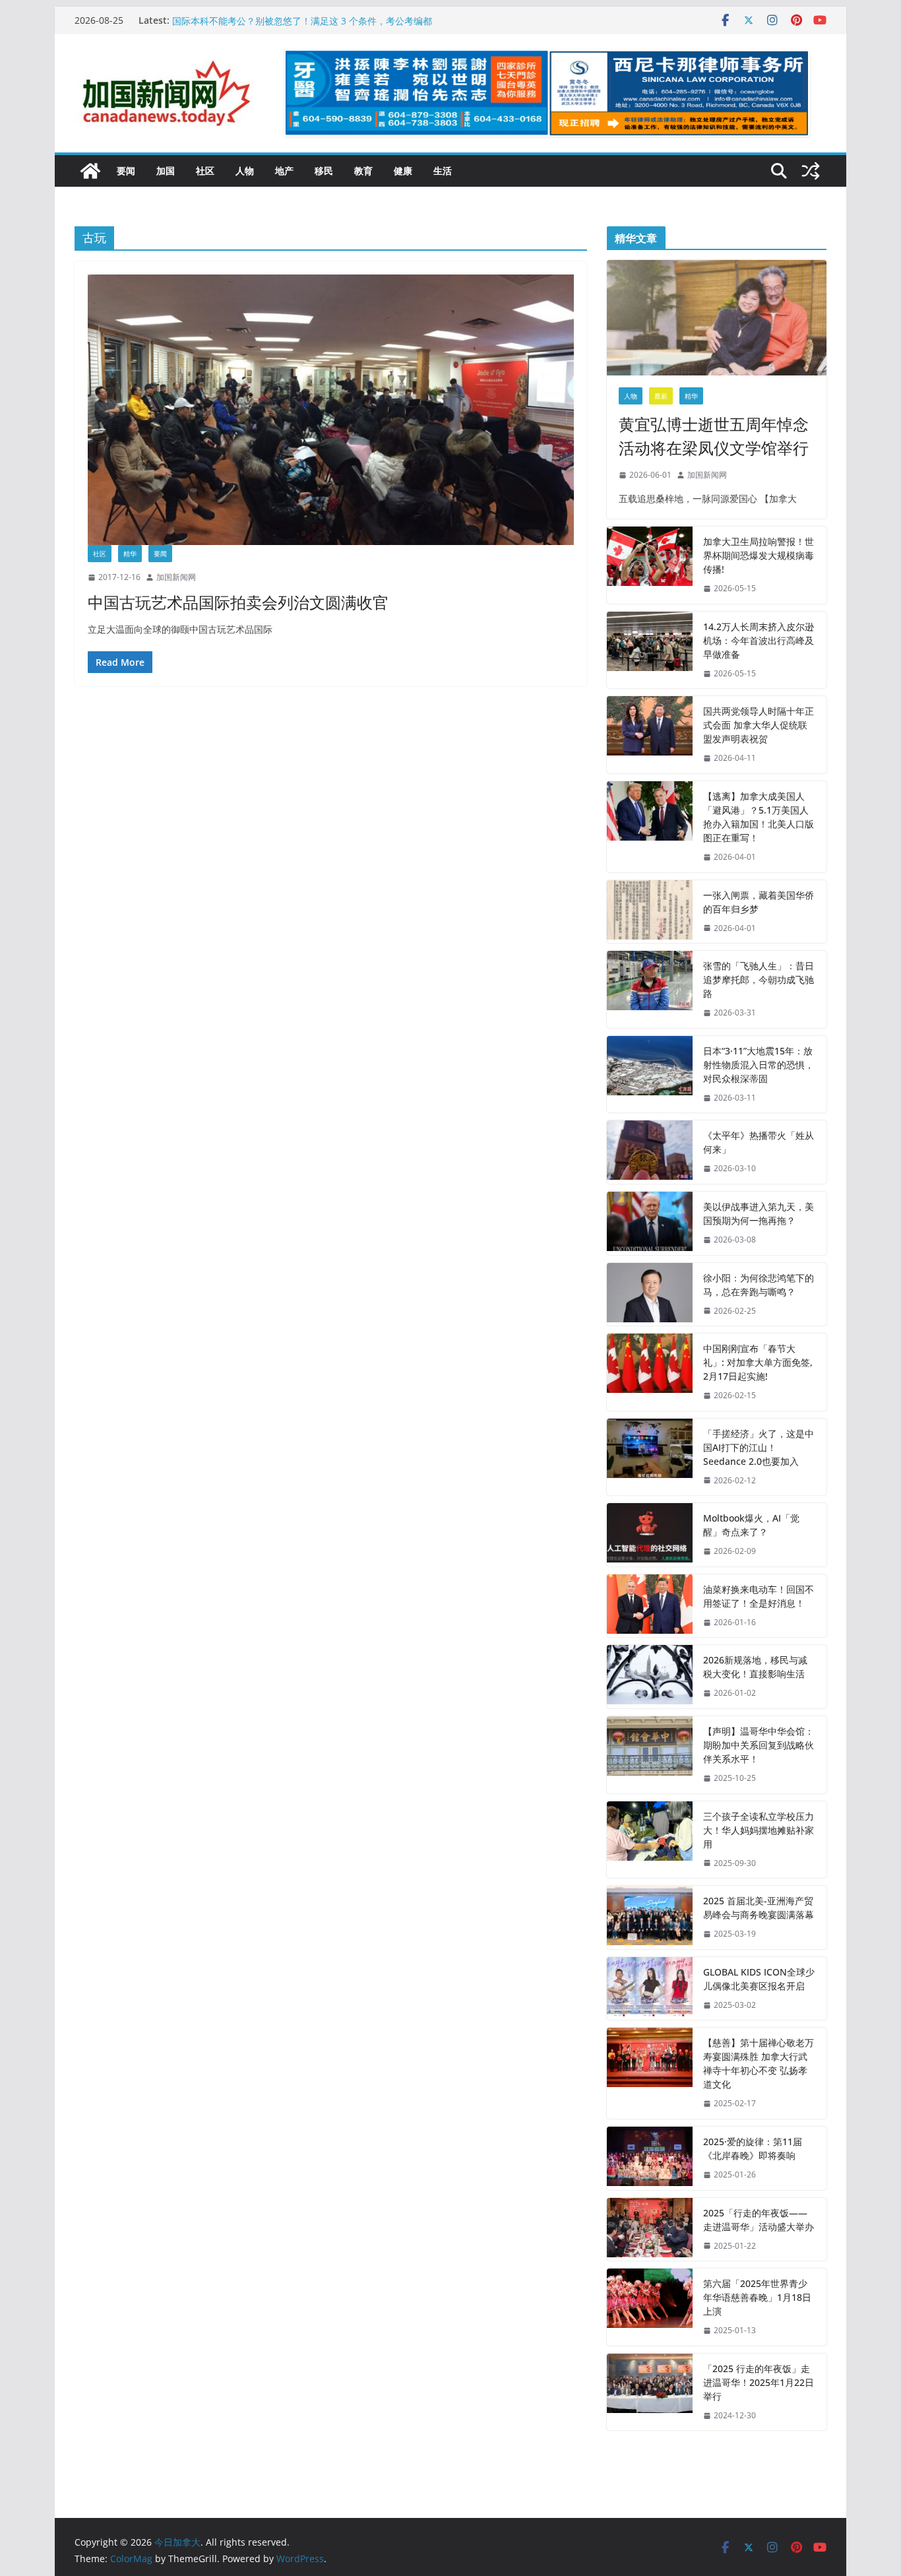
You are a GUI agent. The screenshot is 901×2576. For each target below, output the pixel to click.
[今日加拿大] (90, 171)
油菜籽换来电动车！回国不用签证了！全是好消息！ (759, 1596)
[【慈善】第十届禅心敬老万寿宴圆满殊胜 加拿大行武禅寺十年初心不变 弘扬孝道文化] (650, 2073)
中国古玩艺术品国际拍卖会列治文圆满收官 (238, 602)
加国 (166, 171)
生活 (443, 171)
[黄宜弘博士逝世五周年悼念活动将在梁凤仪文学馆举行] (717, 318)
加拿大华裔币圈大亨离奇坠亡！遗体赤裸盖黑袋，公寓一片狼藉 (301, 20)
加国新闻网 (176, 577)
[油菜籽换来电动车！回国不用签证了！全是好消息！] (650, 1606)
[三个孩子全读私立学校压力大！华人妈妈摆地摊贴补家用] (650, 1840)
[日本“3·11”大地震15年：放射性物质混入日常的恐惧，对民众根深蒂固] (650, 1075)
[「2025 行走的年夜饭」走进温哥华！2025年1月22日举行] (650, 2392)
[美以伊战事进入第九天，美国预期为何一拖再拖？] (650, 1223)
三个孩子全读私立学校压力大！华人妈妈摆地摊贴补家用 (759, 1830)
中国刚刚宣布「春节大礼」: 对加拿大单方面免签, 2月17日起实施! (758, 1362)
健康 (403, 171)
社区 (205, 171)
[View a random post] (811, 171)
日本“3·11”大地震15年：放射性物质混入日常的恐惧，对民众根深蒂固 (759, 1065)
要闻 (126, 171)
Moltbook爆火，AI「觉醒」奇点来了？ (751, 1525)
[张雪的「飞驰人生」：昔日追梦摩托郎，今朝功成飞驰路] (650, 989)
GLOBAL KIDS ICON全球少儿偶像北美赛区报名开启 (759, 1979)
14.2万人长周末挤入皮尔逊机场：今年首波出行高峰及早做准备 (759, 640)
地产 (284, 171)
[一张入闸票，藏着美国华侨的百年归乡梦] (650, 912)
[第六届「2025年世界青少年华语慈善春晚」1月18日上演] (650, 2307)
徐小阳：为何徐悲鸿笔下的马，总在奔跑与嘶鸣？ (759, 1285)
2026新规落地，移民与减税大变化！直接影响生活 (755, 1667)
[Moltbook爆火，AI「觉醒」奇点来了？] (650, 1535)
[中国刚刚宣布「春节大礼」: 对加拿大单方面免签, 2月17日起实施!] (650, 1372)
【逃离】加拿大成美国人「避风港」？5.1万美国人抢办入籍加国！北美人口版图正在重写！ (759, 817)
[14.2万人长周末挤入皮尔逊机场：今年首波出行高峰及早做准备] (650, 650)
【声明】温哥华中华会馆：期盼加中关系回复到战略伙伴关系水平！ (759, 1745)
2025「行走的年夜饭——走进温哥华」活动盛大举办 (759, 2220)
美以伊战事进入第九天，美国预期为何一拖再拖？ (759, 1213)
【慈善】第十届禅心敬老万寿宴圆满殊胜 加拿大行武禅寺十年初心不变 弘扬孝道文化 (759, 2063)
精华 (130, 554)
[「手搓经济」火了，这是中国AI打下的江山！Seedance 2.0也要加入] (650, 1457)
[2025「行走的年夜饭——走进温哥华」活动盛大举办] (650, 2230)
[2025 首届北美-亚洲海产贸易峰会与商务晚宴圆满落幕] (650, 1917)
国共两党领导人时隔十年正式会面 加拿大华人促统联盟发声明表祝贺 (759, 725)
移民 (324, 171)
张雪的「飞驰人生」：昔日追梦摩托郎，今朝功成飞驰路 (759, 980)
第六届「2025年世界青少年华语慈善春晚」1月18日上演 (757, 2297)
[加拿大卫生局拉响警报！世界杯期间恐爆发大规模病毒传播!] (650, 565)
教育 (363, 171)
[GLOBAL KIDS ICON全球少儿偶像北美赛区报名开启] (650, 1989)
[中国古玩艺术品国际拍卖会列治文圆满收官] (331, 410)
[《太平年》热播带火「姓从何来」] (650, 1152)
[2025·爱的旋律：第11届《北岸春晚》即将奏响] (650, 2158)
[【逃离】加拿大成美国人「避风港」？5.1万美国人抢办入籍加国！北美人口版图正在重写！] (650, 827)
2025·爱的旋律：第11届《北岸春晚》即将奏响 (753, 2148)
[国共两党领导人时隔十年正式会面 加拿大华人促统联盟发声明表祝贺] (650, 735)
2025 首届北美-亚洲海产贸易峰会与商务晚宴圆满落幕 (759, 1908)
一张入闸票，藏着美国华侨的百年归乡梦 (759, 902)
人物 (245, 171)
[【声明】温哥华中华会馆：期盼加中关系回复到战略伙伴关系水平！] (650, 1755)
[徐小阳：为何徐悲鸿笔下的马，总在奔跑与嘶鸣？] (650, 1295)
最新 (661, 396)
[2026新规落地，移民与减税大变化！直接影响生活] (650, 1677)
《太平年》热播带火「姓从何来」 (759, 1142)
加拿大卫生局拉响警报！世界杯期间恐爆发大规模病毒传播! (759, 555)
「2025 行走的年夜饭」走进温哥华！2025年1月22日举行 (759, 2382)
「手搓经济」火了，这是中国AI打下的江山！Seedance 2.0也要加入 (759, 1447)
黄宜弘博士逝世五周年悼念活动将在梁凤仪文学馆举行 (714, 436)
